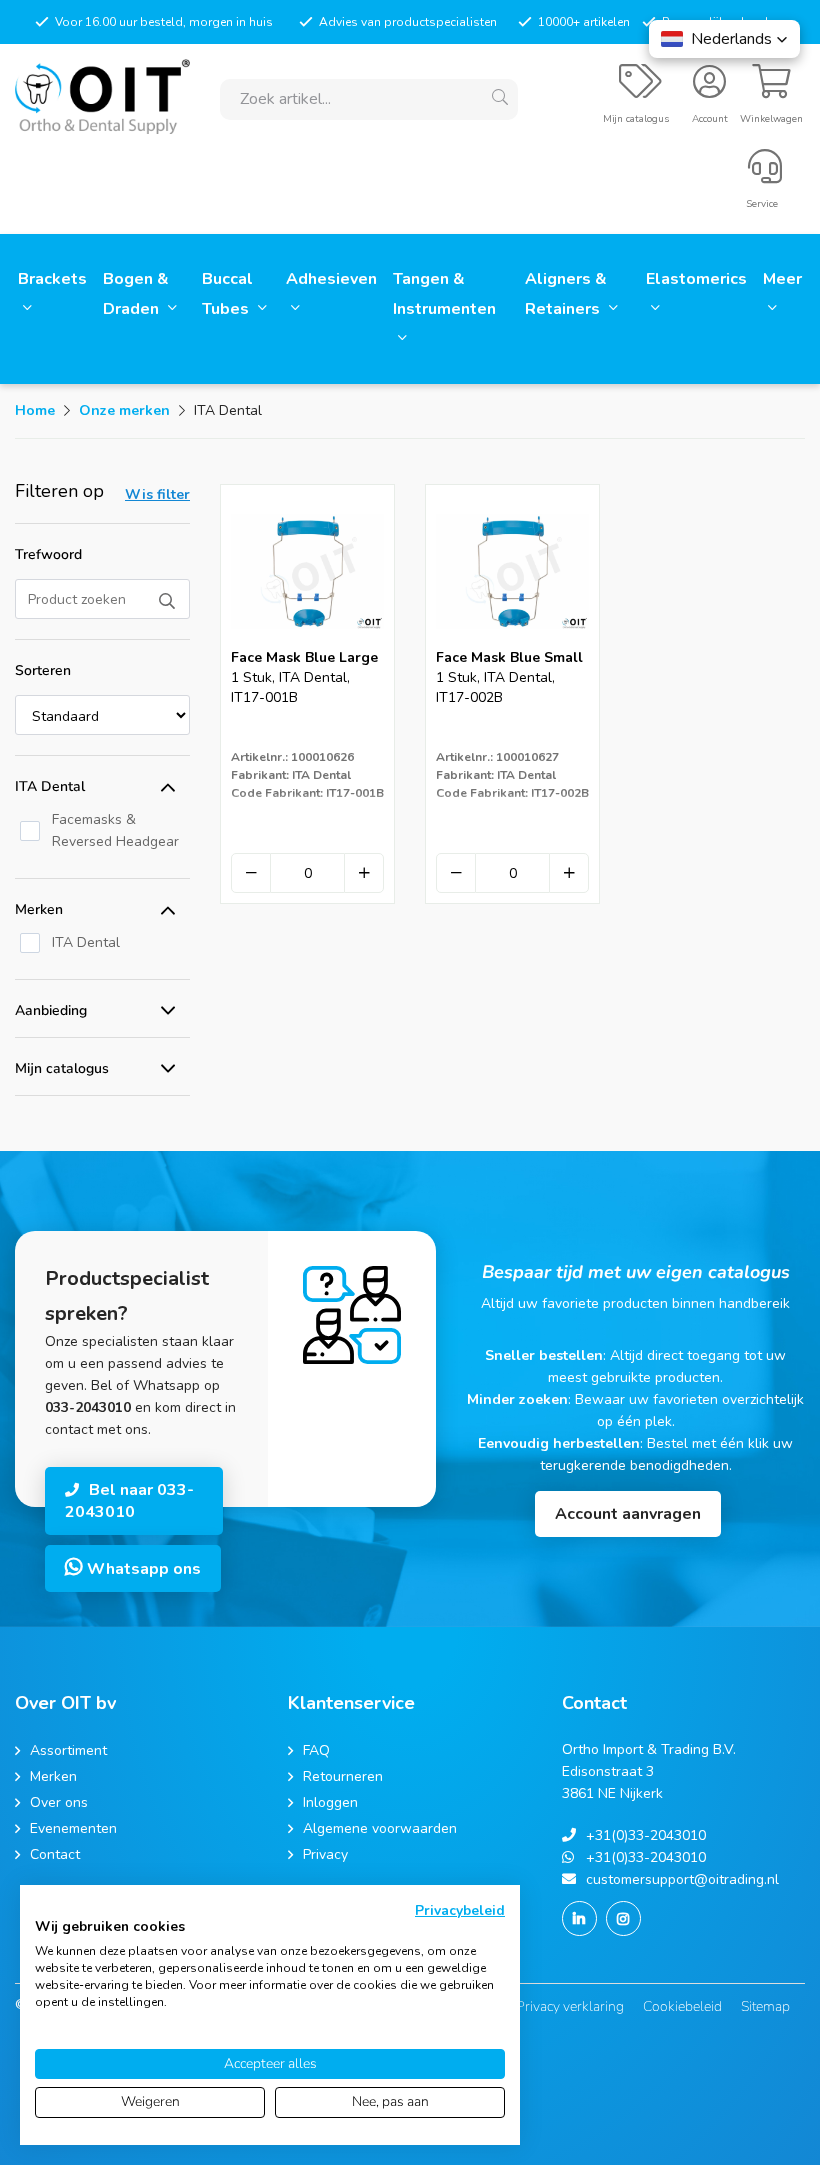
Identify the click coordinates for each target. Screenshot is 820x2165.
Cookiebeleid (682, 2006)
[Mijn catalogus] (640, 90)
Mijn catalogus (62, 1068)
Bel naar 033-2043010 (129, 1501)
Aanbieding (51, 1010)
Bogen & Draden (136, 294)
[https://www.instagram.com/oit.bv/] (623, 1918)
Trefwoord (48, 554)
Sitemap (765, 2006)
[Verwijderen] (251, 873)
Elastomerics (696, 279)
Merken (39, 909)
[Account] (709, 90)
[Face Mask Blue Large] (307, 641)
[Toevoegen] (364, 873)
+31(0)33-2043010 (646, 1835)
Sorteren (43, 670)
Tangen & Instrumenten (444, 294)
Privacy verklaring (570, 2006)
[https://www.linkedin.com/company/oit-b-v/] (579, 1918)
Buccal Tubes (227, 294)
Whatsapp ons (142, 1569)
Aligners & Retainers (566, 294)
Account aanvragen (628, 1514)
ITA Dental (50, 786)
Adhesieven (331, 279)
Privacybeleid (460, 1910)
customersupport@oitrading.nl (682, 1879)
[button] (724, 39)
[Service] (765, 175)
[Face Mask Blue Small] (512, 641)
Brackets (52, 279)
